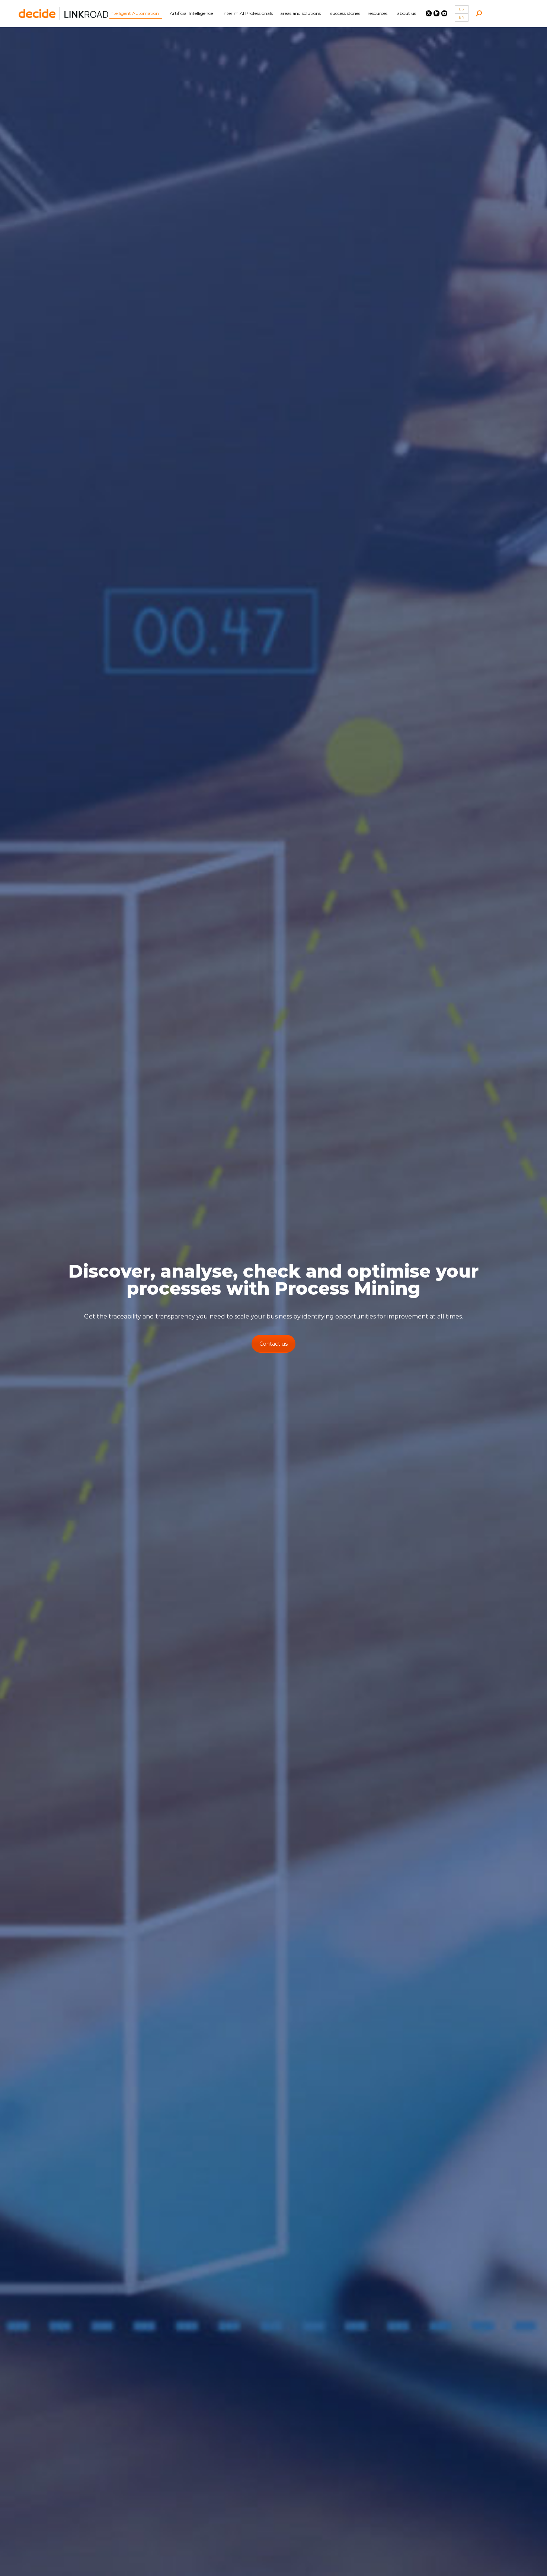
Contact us (273, 1344)
